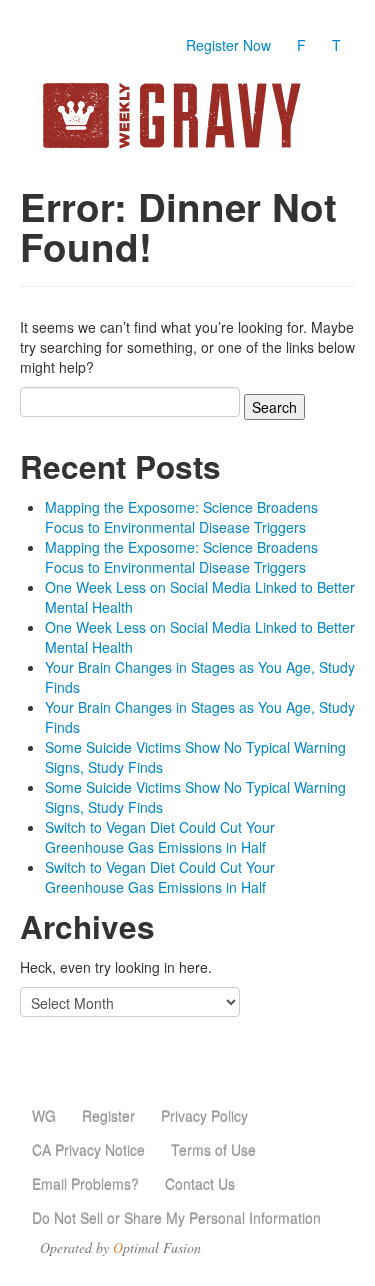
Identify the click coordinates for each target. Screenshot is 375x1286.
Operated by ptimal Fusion (120, 1248)
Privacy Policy (204, 1116)
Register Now (228, 45)
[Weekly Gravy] (187, 115)
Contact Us (200, 1184)
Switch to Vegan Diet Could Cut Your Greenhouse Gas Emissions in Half (160, 837)
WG (44, 1116)
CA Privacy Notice (88, 1150)
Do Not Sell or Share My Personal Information (176, 1218)
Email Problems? (85, 1184)
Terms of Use (213, 1150)
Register (108, 1116)
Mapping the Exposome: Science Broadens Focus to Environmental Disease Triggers (181, 517)
